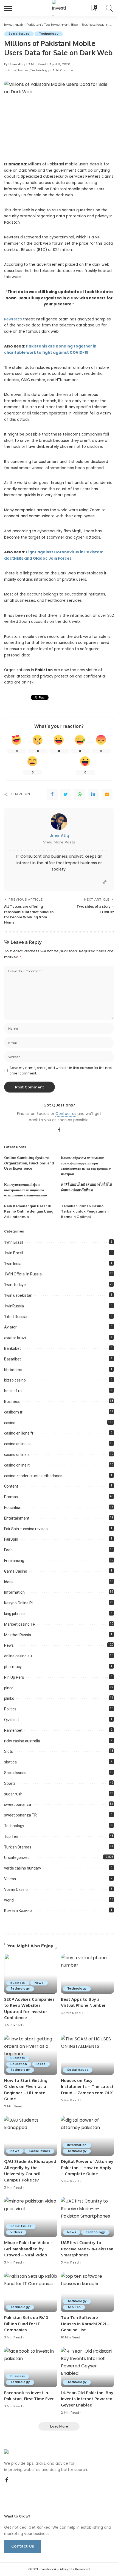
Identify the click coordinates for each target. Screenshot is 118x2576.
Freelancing (14, 1561)
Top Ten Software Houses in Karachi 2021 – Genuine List (85, 2324)
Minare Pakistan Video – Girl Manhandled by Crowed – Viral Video (29, 2249)
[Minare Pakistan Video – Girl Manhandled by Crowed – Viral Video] (31, 2217)
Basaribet (12, 1359)
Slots (9, 1751)
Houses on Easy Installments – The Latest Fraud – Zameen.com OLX (87, 2087)
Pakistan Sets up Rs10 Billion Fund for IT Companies (26, 2324)
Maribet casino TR (20, 1624)
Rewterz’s (13, 319)
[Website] (105, 882)
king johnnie (14, 1614)
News (9, 1645)
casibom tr (13, 1412)
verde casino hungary (23, 1868)
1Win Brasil (14, 1242)
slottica (10, 1762)
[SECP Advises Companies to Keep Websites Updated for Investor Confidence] (31, 1974)
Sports (10, 1783)
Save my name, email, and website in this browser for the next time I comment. (61, 1071)
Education (13, 1508)
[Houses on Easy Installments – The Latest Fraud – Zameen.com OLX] (87, 2055)
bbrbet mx (13, 1370)
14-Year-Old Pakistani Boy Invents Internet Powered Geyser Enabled (87, 2399)
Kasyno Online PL (19, 1603)
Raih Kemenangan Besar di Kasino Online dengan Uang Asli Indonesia (29, 1211)
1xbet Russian (16, 1317)
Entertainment (17, 1518)
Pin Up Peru (14, 1677)
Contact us (66, 1114)
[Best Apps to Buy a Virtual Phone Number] (87, 1974)
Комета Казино (18, 1911)
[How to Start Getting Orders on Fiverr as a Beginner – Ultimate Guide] (31, 2055)
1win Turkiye (15, 1285)
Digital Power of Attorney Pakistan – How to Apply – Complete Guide (87, 2168)
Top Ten (11, 1836)
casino (10, 1423)
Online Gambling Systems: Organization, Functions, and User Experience (29, 1163)
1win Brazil (14, 1253)
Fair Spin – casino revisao (26, 1529)
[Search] (109, 8)
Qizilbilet (12, 1720)
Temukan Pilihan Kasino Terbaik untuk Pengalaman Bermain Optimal (85, 1211)
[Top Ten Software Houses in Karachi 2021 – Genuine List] (87, 2292)
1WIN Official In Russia (23, 1274)
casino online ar (18, 1455)
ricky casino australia (22, 1741)
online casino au (18, 1656)
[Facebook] (52, 794)
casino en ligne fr (19, 1433)
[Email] (107, 794)
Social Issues (19, 34)
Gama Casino (16, 1571)
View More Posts (59, 842)
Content (11, 1486)
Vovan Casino (16, 1889)
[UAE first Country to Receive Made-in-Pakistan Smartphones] (87, 2217)
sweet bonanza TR (20, 1815)
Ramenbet (13, 1730)
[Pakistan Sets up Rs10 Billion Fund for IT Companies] (31, 2292)
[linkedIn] (93, 794)
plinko (9, 1698)
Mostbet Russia (18, 1635)
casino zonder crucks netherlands (33, 1476)
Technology (49, 34)
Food (8, 1550)
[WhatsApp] (80, 794)
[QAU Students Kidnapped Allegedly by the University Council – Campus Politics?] (31, 2136)
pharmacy (13, 1667)
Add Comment (64, 70)
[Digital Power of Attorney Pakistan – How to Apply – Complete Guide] (87, 2136)
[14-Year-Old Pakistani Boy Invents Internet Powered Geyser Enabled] (87, 2367)
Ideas (9, 1582)
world (9, 1900)
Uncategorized (17, 1857)
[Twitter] (66, 794)
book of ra (13, 1391)
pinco (9, 1688)
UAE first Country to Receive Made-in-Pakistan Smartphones (87, 2249)
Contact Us (23, 2546)
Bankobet (12, 1348)
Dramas (11, 1497)
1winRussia (14, 1306)
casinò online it (17, 1465)
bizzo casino (15, 1380)
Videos (10, 1879)
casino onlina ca (18, 1444)
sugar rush (13, 1794)
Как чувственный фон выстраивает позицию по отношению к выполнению (26, 1190)
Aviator (10, 1327)
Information (14, 1592)
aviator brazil (15, 1338)
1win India (13, 1264)
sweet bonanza (18, 1804)
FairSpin (11, 1539)
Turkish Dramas (18, 1847)
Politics (10, 1709)
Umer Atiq (17, 64)
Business (12, 1401)
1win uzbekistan (18, 1295)
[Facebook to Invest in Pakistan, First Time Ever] (31, 2367)
